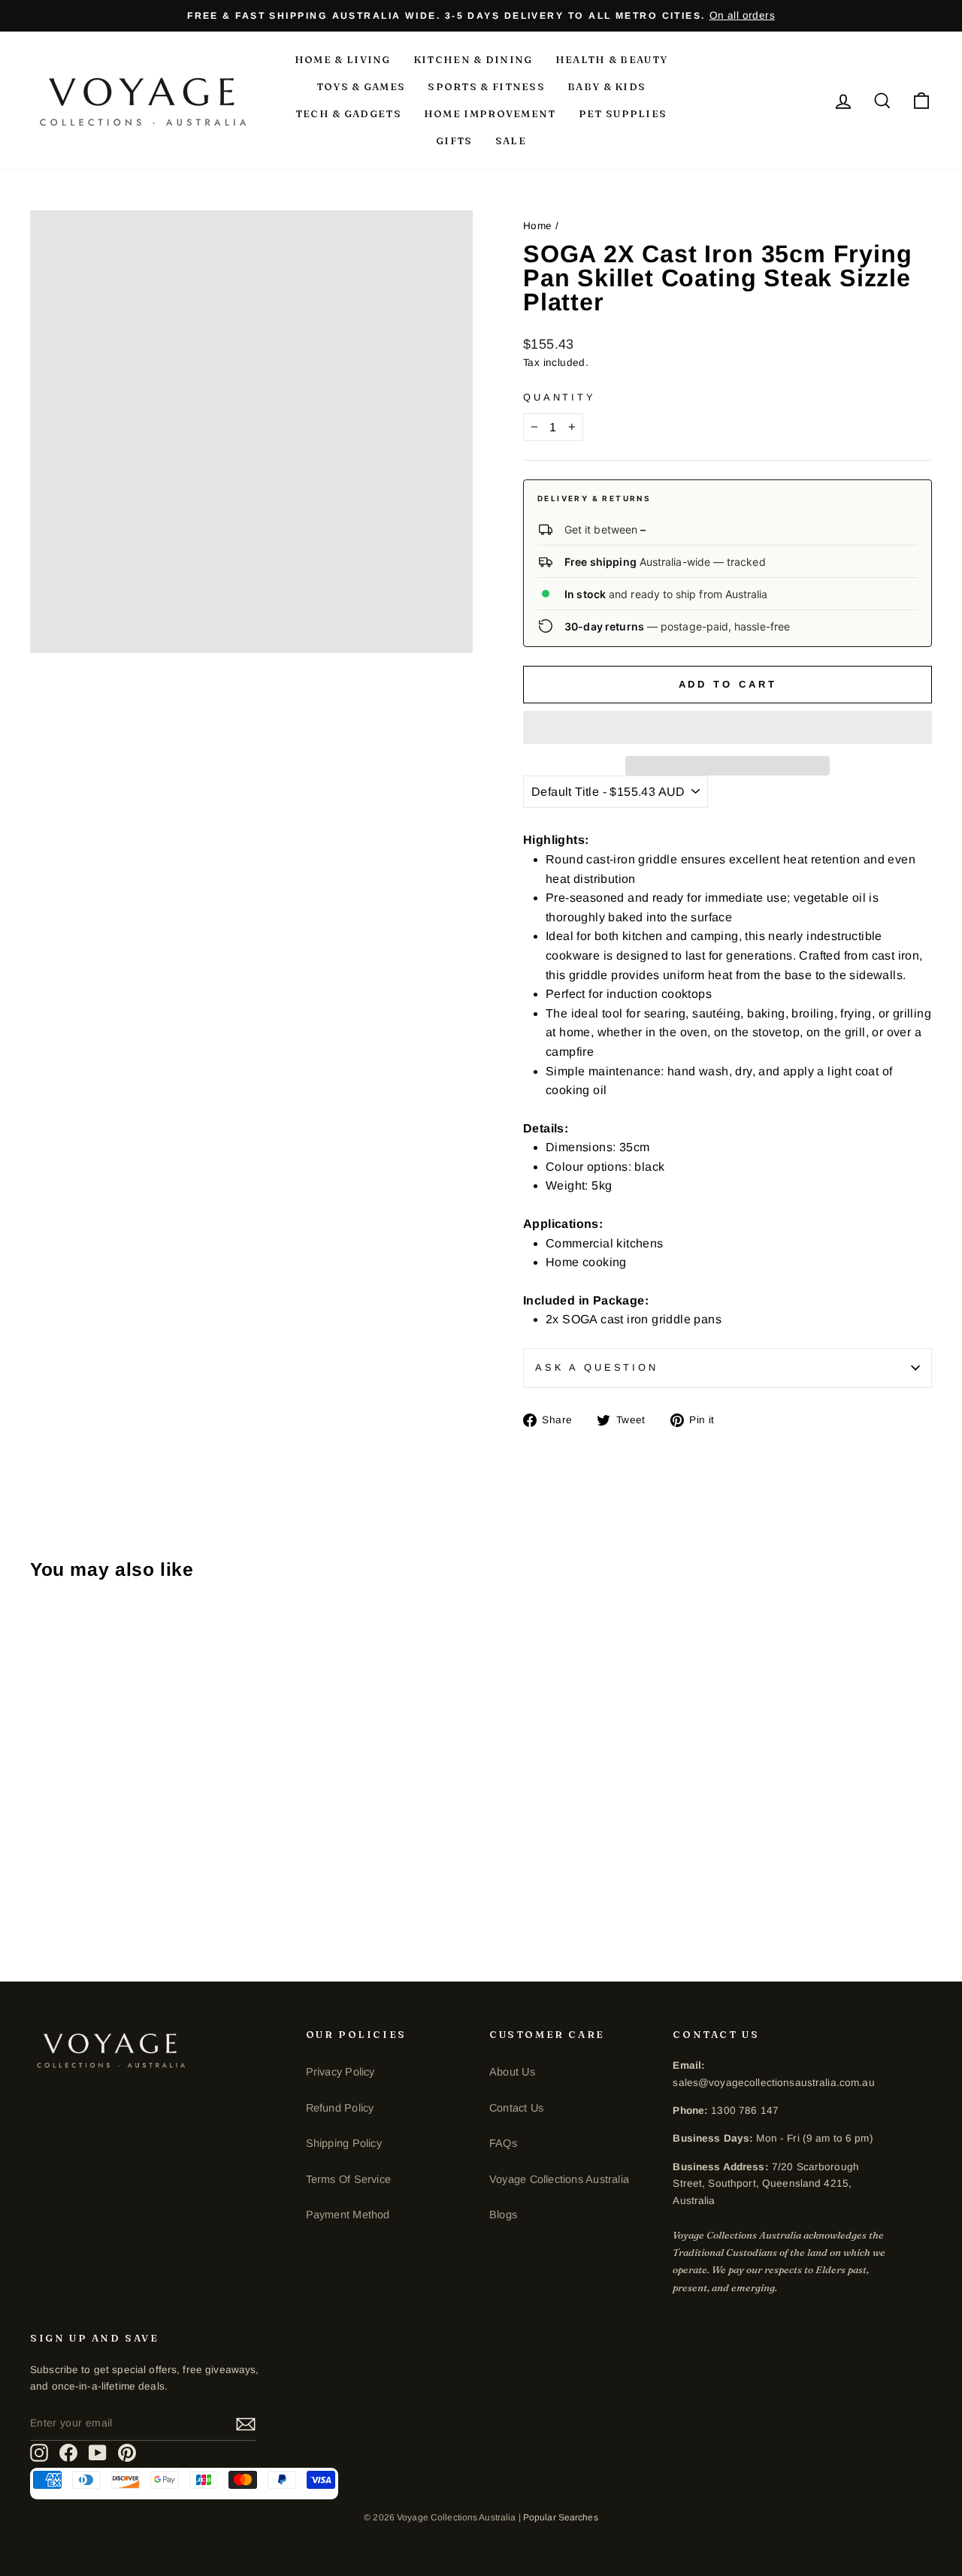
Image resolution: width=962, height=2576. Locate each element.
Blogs (503, 2215)
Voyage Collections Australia (559, 2179)
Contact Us (516, 2108)
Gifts (454, 141)
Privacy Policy (340, 2072)
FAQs (503, 2143)
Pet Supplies (623, 113)
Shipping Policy (344, 2143)
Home (538, 226)
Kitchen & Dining (473, 59)
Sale (511, 141)
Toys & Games (361, 86)
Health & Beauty (612, 59)
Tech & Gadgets (348, 113)
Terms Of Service (348, 2179)
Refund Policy (340, 2108)
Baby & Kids (607, 86)
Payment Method (348, 2215)
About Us (512, 2072)
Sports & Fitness (486, 86)
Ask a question (597, 1367)
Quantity (560, 397)
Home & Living (343, 59)
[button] (728, 727)
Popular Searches (561, 2517)
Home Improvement (490, 113)
